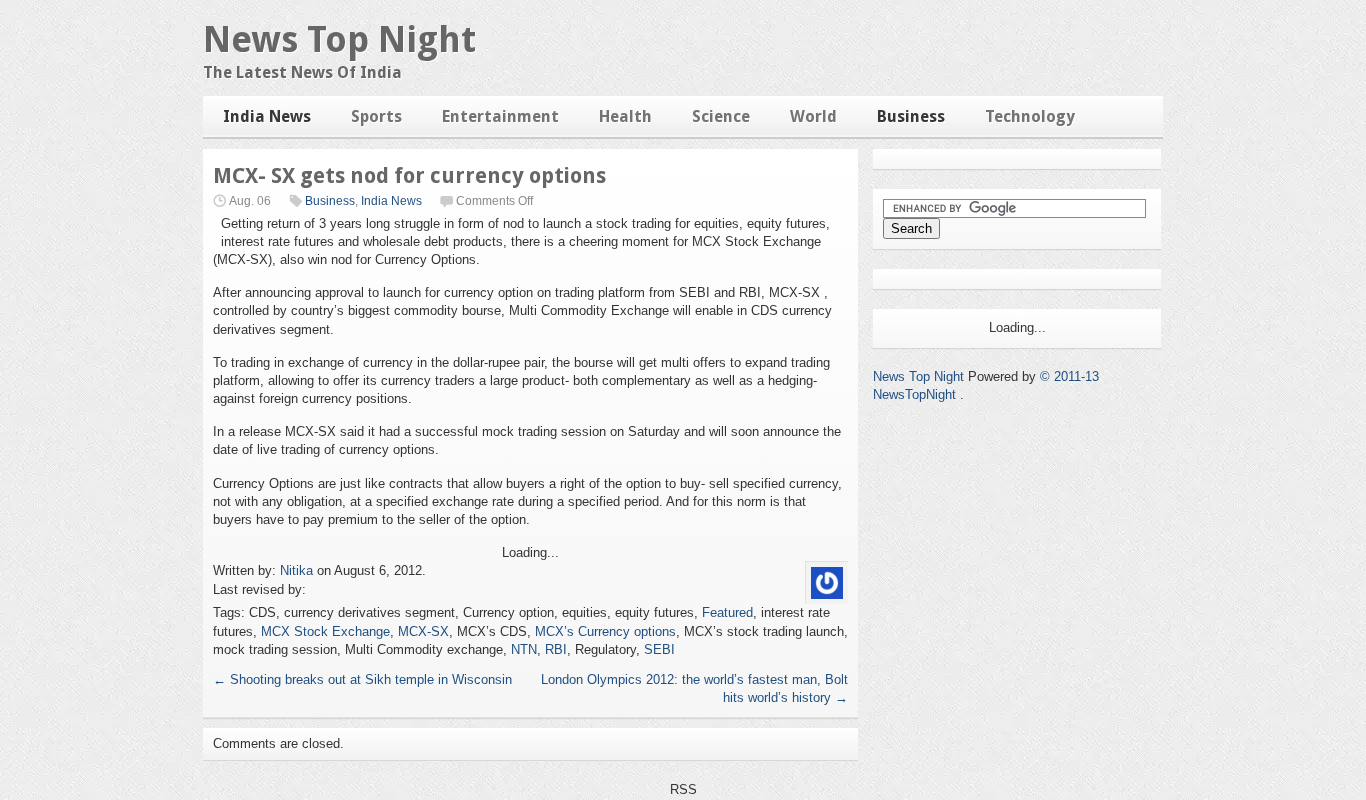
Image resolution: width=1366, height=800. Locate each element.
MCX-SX (423, 631)
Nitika (296, 570)
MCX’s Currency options (605, 631)
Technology (1030, 116)
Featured (727, 612)
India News (267, 116)
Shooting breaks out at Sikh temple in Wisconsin (362, 679)
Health (625, 116)
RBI (556, 649)
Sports (376, 116)
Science (721, 116)
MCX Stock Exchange (325, 631)
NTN (524, 649)
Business (911, 116)
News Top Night (339, 39)
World (813, 116)
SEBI (659, 649)
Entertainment (500, 116)
